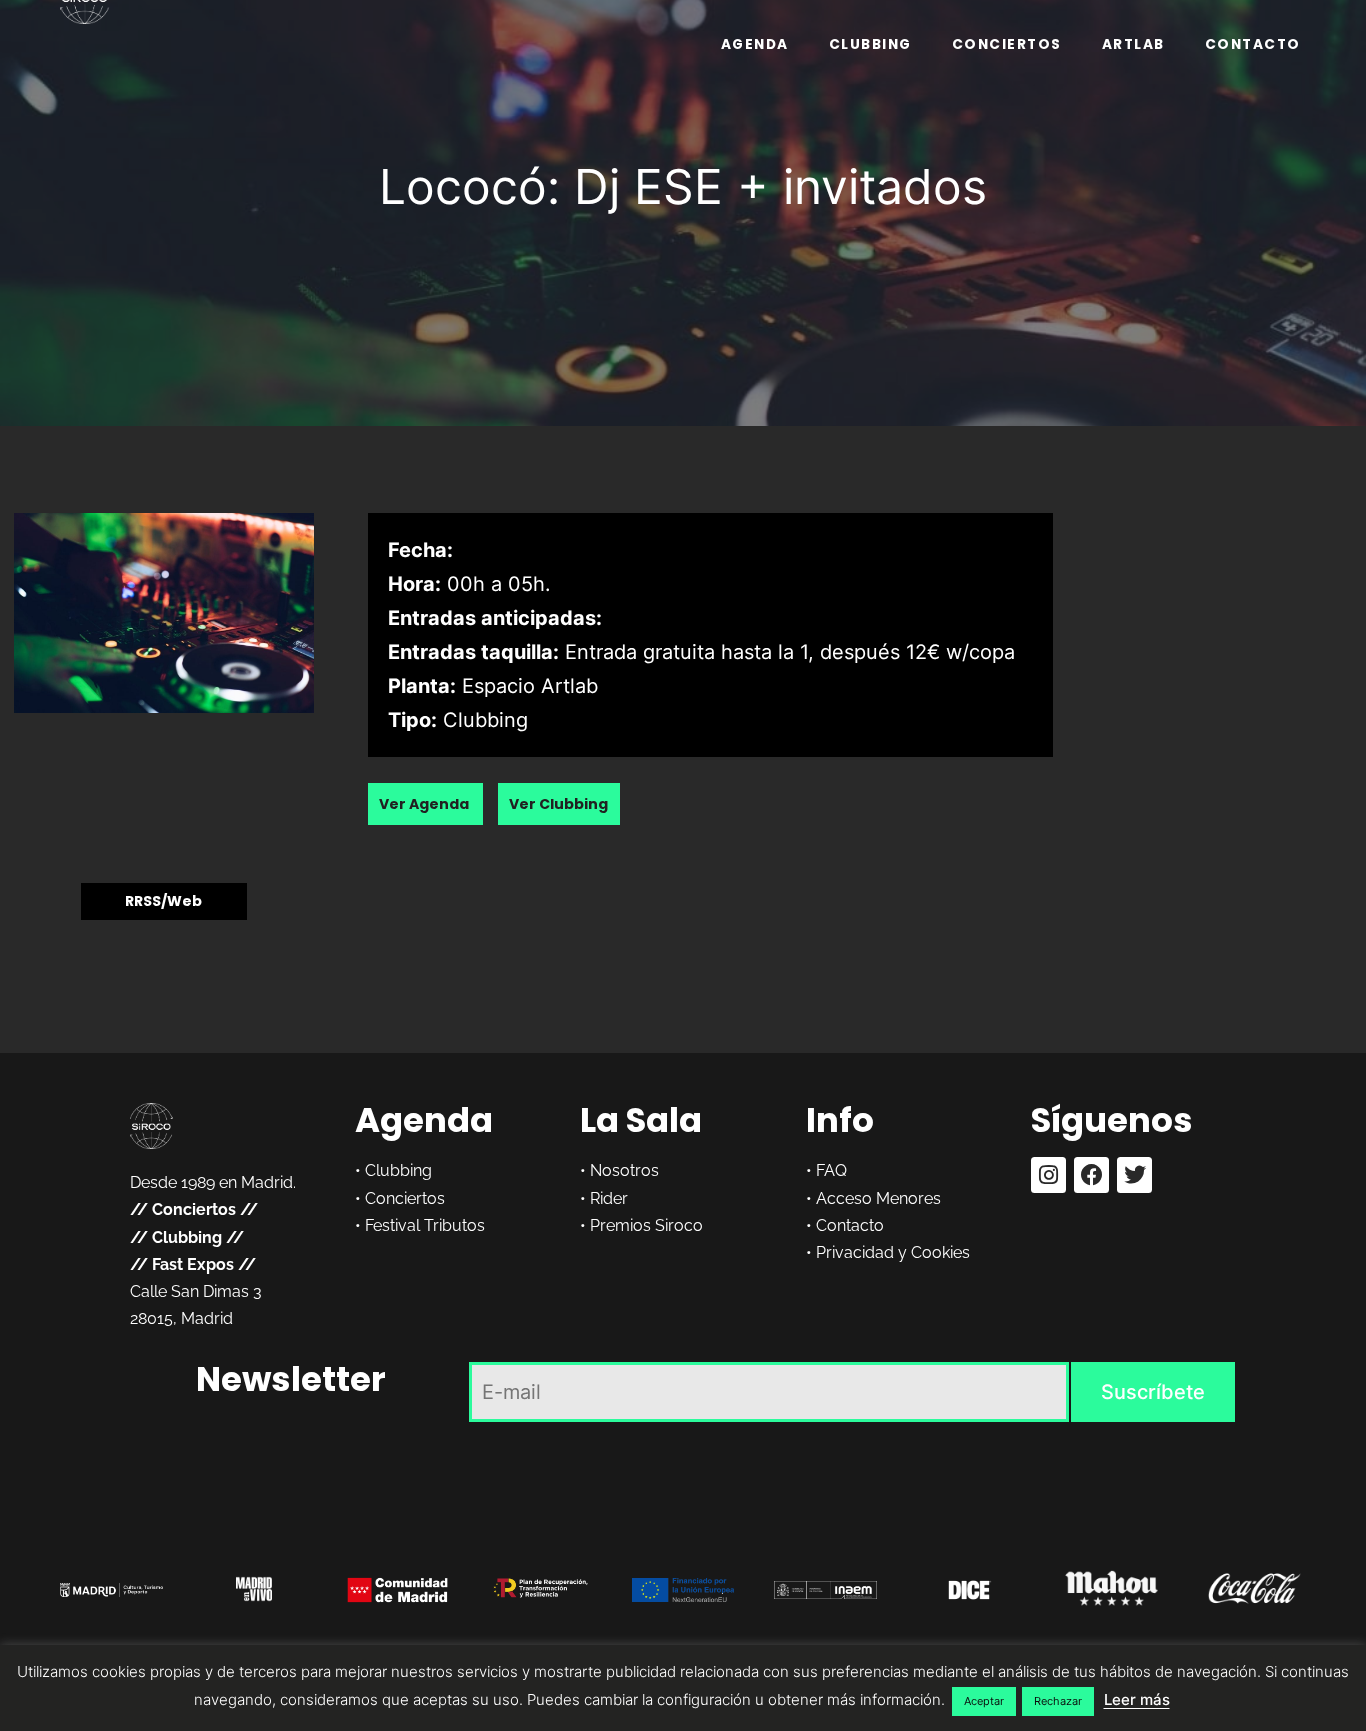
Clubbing (870, 44)
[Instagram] (1048, 1174)
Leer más (1137, 1699)
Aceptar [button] (984, 1701)
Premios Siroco (646, 1225)
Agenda (755, 44)
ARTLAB (1133, 44)
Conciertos (1007, 44)
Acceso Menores (878, 1198)
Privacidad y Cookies (893, 1252)
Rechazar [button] (1058, 1701)
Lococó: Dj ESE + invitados (683, 186)
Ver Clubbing (558, 804)
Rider (609, 1198)
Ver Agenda (425, 804)
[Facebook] (1091, 1174)
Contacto (1253, 44)
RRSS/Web (163, 902)
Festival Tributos (425, 1225)
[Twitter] (1134, 1174)
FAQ (831, 1170)
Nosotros (624, 1170)
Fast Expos (193, 1264)
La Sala (641, 1120)
